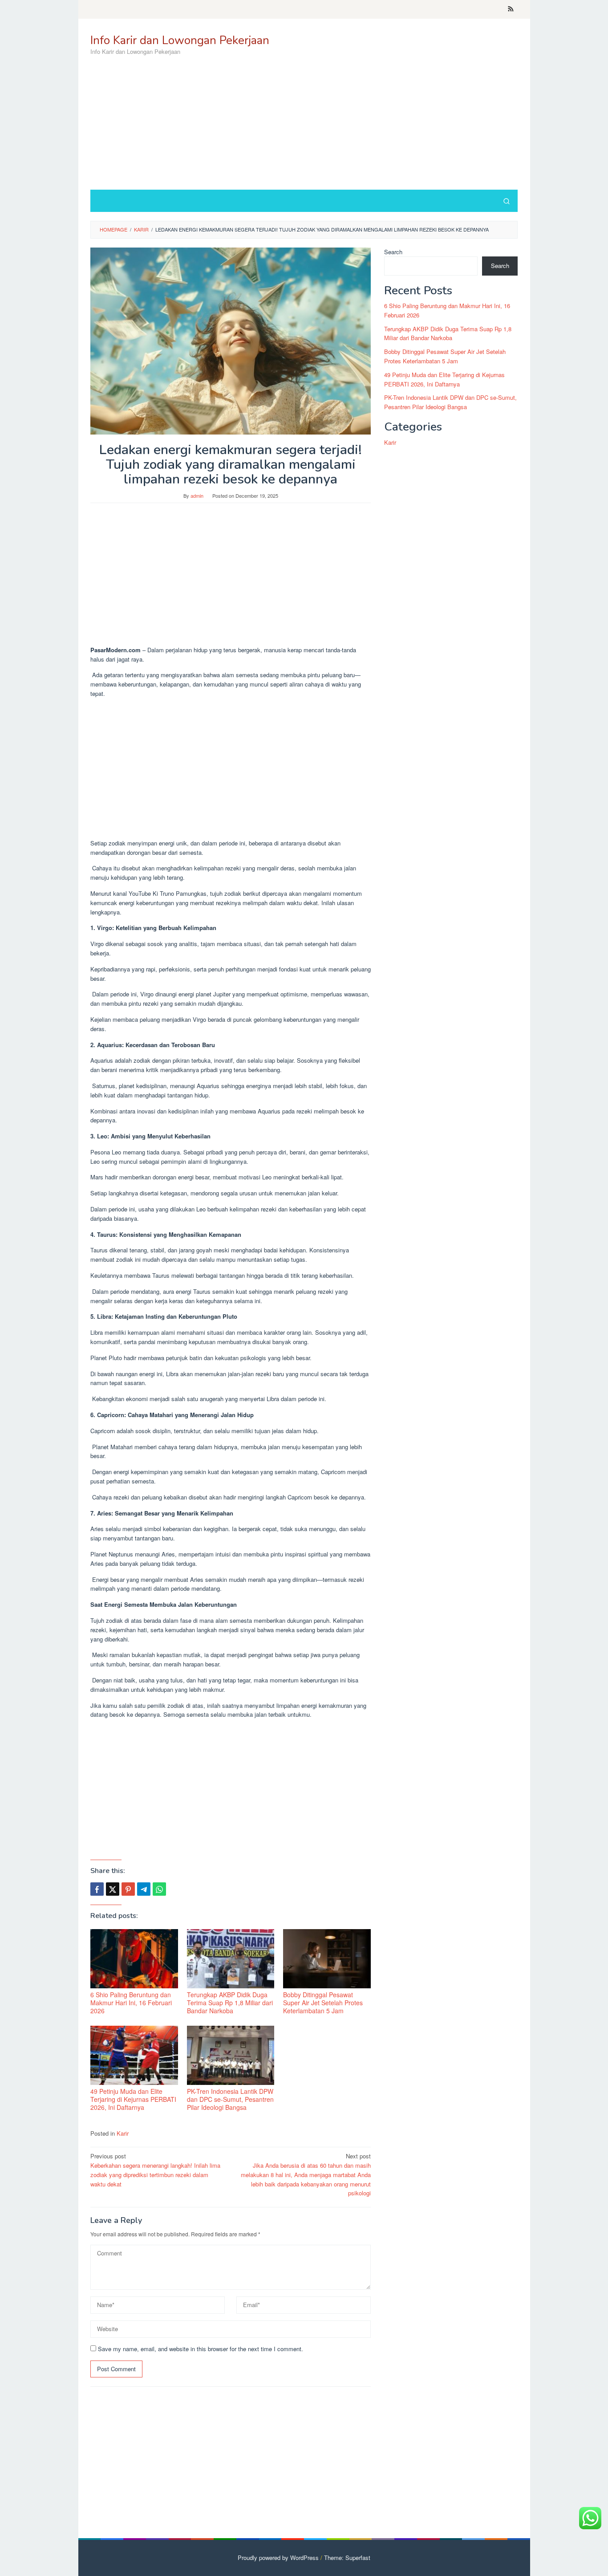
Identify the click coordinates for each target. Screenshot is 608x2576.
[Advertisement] (355, 118)
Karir (123, 2133)
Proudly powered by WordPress (278, 2558)
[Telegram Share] (144, 1889)
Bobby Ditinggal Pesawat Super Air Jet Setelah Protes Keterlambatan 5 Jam (323, 2003)
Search (393, 252)
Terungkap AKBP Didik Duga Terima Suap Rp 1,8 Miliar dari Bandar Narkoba (230, 2003)
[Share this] (97, 1889)
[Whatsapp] (159, 1889)
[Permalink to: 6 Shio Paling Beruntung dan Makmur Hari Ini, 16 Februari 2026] (134, 1959)
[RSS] (511, 9)
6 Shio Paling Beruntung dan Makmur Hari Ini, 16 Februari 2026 (131, 2003)
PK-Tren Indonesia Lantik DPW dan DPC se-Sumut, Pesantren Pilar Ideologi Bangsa (230, 2099)
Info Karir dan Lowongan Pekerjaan (180, 40)
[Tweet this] (113, 1889)
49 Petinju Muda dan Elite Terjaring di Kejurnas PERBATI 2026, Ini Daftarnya (133, 2099)
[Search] (507, 201)
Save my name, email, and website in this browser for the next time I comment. (201, 2349)
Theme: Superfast (347, 2558)
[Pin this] (128, 1889)
